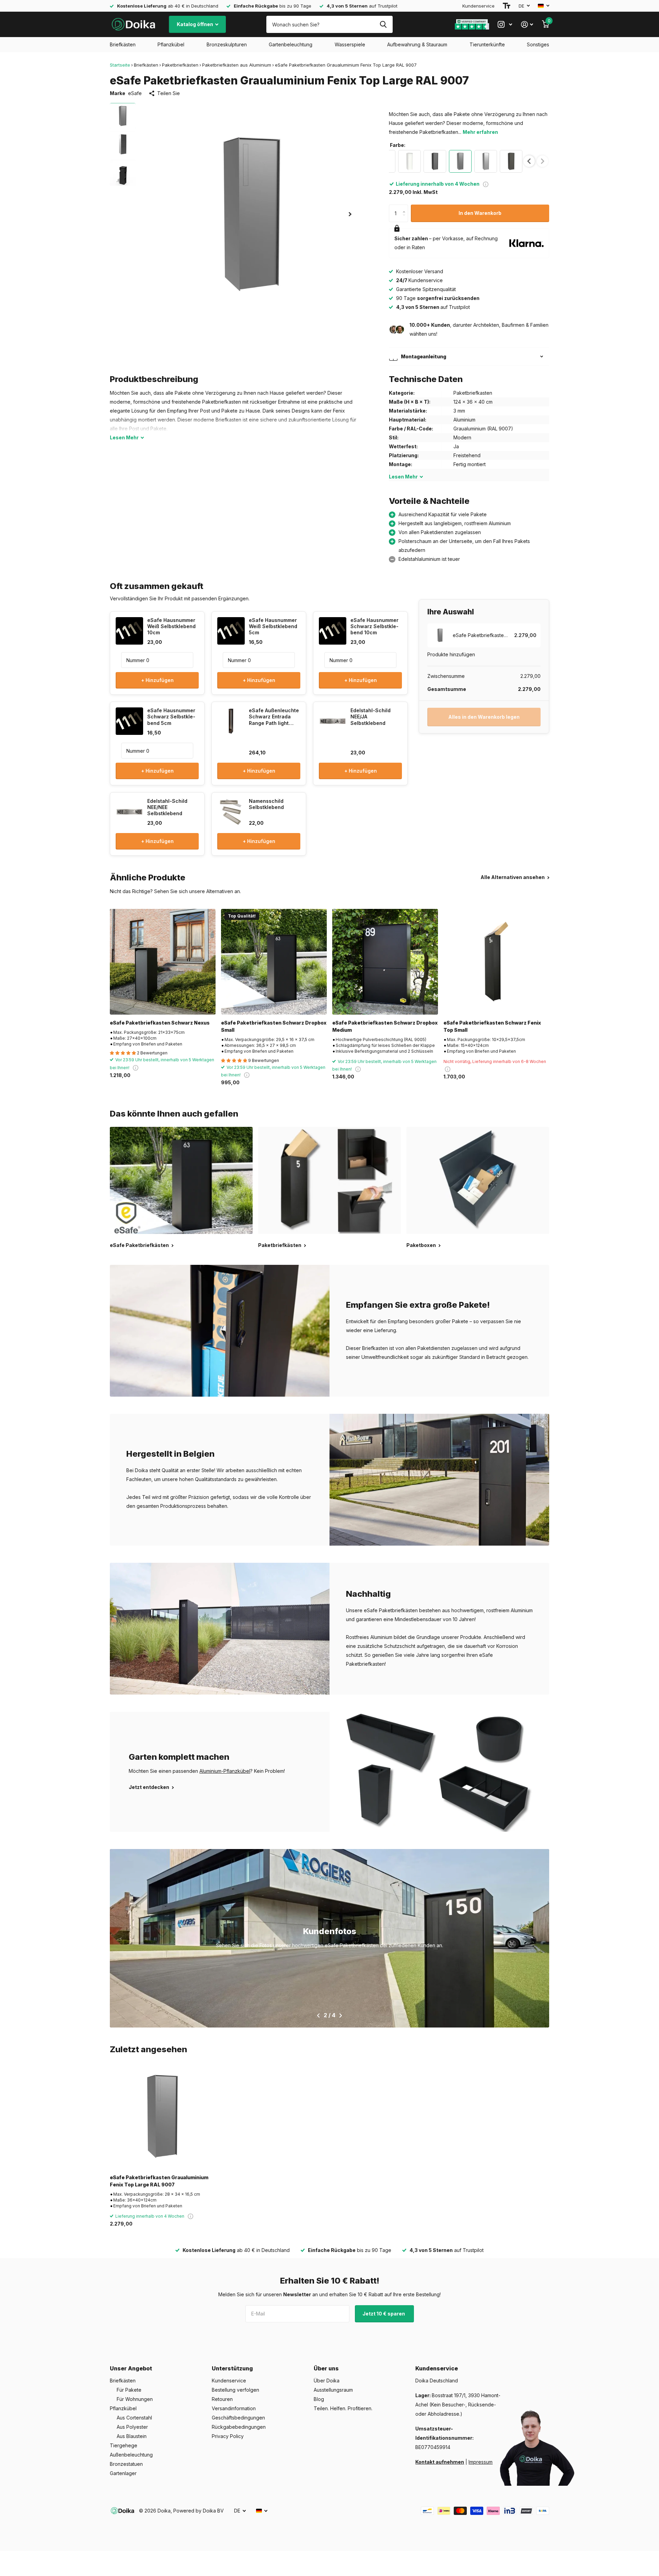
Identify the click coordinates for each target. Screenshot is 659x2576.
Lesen (124, 437)
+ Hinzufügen (157, 680)
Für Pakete (129, 2390)
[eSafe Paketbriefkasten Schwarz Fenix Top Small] (496, 962)
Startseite (120, 65)
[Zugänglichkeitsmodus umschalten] (507, 6)
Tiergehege (124, 2445)
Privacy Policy (228, 2436)
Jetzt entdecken (149, 1787)
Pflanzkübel (171, 44)
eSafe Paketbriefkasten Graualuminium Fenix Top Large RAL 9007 (159, 2181)
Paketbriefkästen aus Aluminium (237, 65)
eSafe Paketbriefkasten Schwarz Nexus (160, 1023)
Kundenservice (478, 6)
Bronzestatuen (126, 2464)
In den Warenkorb (480, 213)
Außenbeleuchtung (131, 2455)
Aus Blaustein (132, 2436)
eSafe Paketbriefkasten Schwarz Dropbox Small (274, 1026)
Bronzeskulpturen (227, 44)
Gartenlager (123, 2473)
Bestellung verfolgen (235, 2390)
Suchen (383, 24)
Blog (319, 2399)
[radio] (409, 161)
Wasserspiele (350, 44)
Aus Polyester (132, 2427)
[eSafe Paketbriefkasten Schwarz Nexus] (163, 962)
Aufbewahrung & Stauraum (417, 44)
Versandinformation (234, 2408)
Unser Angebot (131, 2368)
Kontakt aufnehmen (440, 2462)
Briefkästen (123, 44)
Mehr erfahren (480, 132)
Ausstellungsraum (333, 2390)
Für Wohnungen (135, 2399)
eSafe (135, 93)
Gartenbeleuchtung (291, 44)
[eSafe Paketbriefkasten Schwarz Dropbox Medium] (385, 962)
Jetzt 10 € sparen (384, 2314)
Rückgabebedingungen (239, 2427)
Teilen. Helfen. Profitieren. (343, 2408)
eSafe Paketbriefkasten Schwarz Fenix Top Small (492, 1026)
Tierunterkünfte (487, 44)
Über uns (326, 2368)
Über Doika (327, 2381)
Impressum (481, 2462)
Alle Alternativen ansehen (513, 877)
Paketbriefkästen (180, 65)
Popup (486, 184)
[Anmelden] (527, 25)
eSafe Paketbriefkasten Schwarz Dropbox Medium (385, 1026)
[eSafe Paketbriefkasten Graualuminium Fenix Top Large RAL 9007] (163, 2116)
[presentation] (529, 161)
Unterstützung (232, 2368)
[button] (350, 214)
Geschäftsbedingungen (238, 2418)
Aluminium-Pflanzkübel (225, 1771)
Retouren (222, 2399)
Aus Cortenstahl (134, 2418)
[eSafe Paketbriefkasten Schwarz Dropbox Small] (274, 962)
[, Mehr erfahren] (505, 25)
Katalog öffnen (195, 24)
